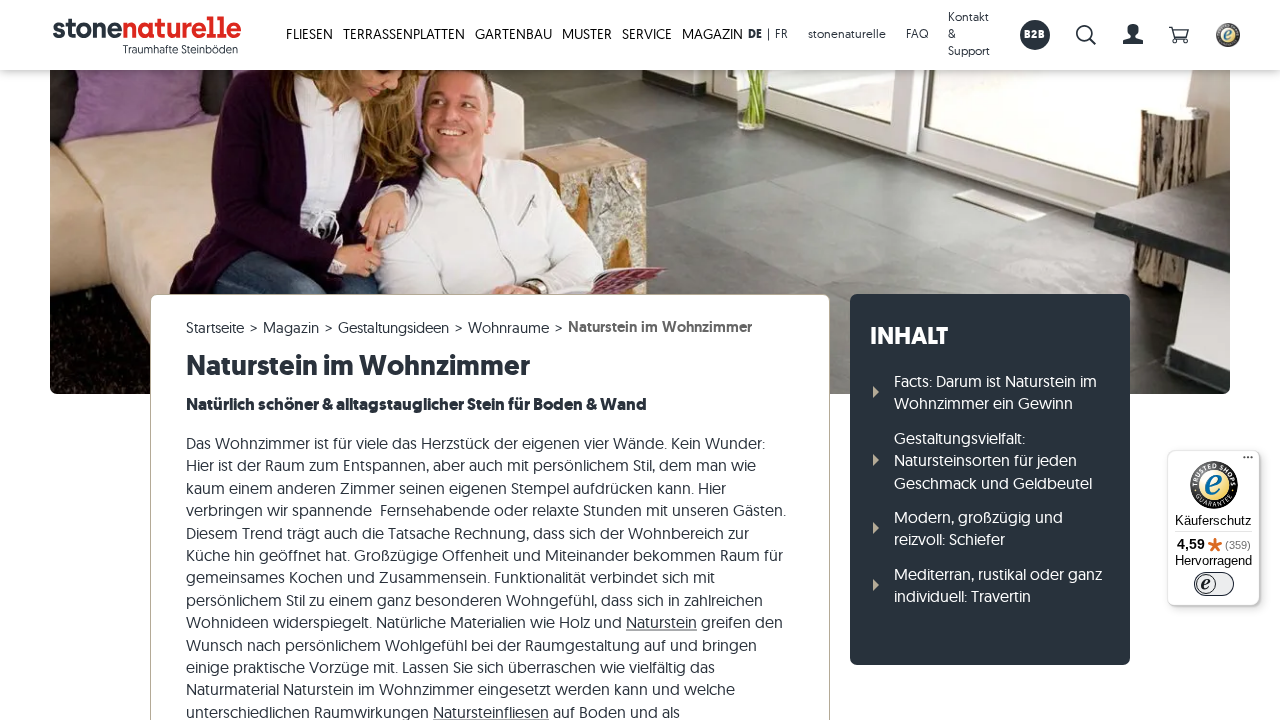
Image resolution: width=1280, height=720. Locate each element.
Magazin (712, 34)
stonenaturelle (847, 33)
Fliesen (309, 34)
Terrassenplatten (404, 34)
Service (647, 34)
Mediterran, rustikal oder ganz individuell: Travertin (998, 585)
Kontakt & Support (969, 33)
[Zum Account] (1133, 35)
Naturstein (661, 622)
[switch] (1214, 584)
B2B (1034, 34)
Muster (587, 34)
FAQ (917, 33)
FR (781, 33)
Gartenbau (513, 34)
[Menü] (1248, 462)
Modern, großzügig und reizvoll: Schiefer (978, 528)
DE (755, 34)
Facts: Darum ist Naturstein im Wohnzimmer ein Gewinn (995, 392)
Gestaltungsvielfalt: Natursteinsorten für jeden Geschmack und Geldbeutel (993, 460)
